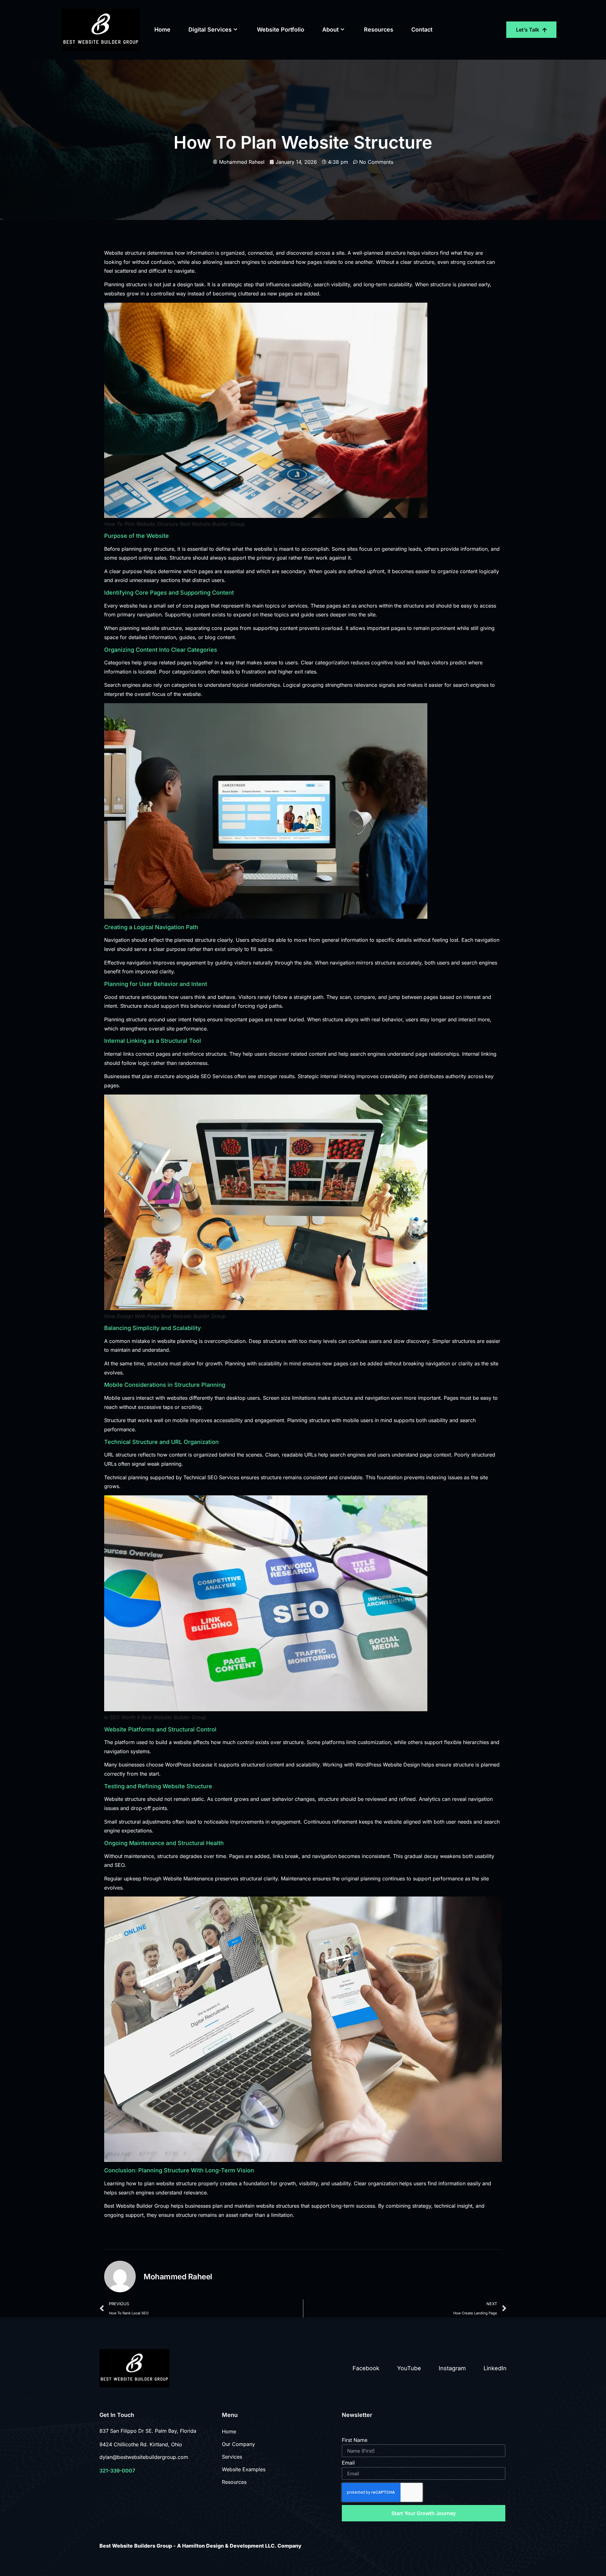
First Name (355, 2440)
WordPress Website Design (388, 1765)
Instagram (452, 2368)
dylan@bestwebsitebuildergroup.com (144, 2457)
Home (162, 30)
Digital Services (210, 30)
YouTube (409, 2368)
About (330, 30)
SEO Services (217, 1076)
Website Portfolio (281, 30)
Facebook (366, 2368)
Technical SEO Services (211, 1477)
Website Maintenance (188, 1879)
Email (348, 2463)
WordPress (178, 1765)
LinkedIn (495, 2368)
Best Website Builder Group (137, 2206)
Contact (422, 30)
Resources (379, 30)
